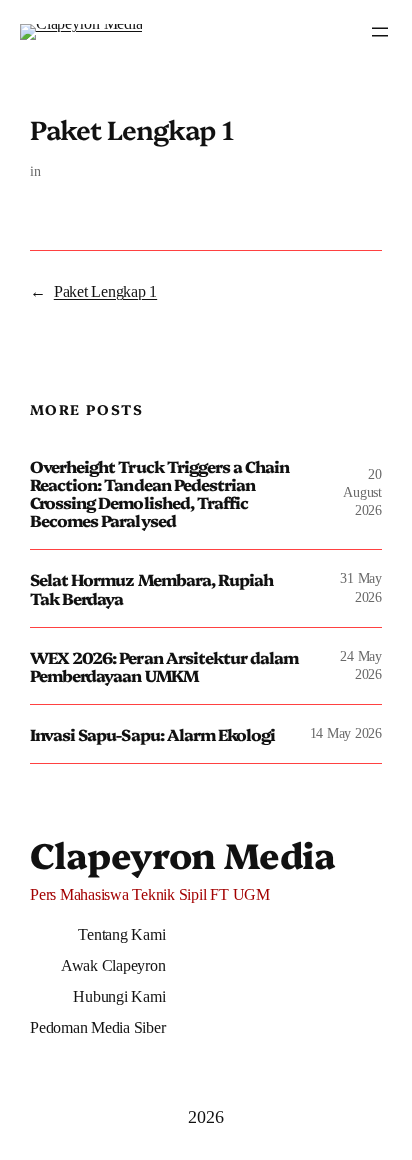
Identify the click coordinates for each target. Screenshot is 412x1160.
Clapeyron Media (182, 853)
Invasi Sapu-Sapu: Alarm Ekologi (152, 734)
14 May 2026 (346, 733)
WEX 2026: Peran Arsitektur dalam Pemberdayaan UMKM (164, 666)
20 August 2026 (362, 492)
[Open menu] (380, 32)
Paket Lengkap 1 (105, 291)
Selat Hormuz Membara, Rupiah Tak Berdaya (151, 588)
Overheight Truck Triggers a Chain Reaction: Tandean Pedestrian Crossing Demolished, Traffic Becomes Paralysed (159, 493)
